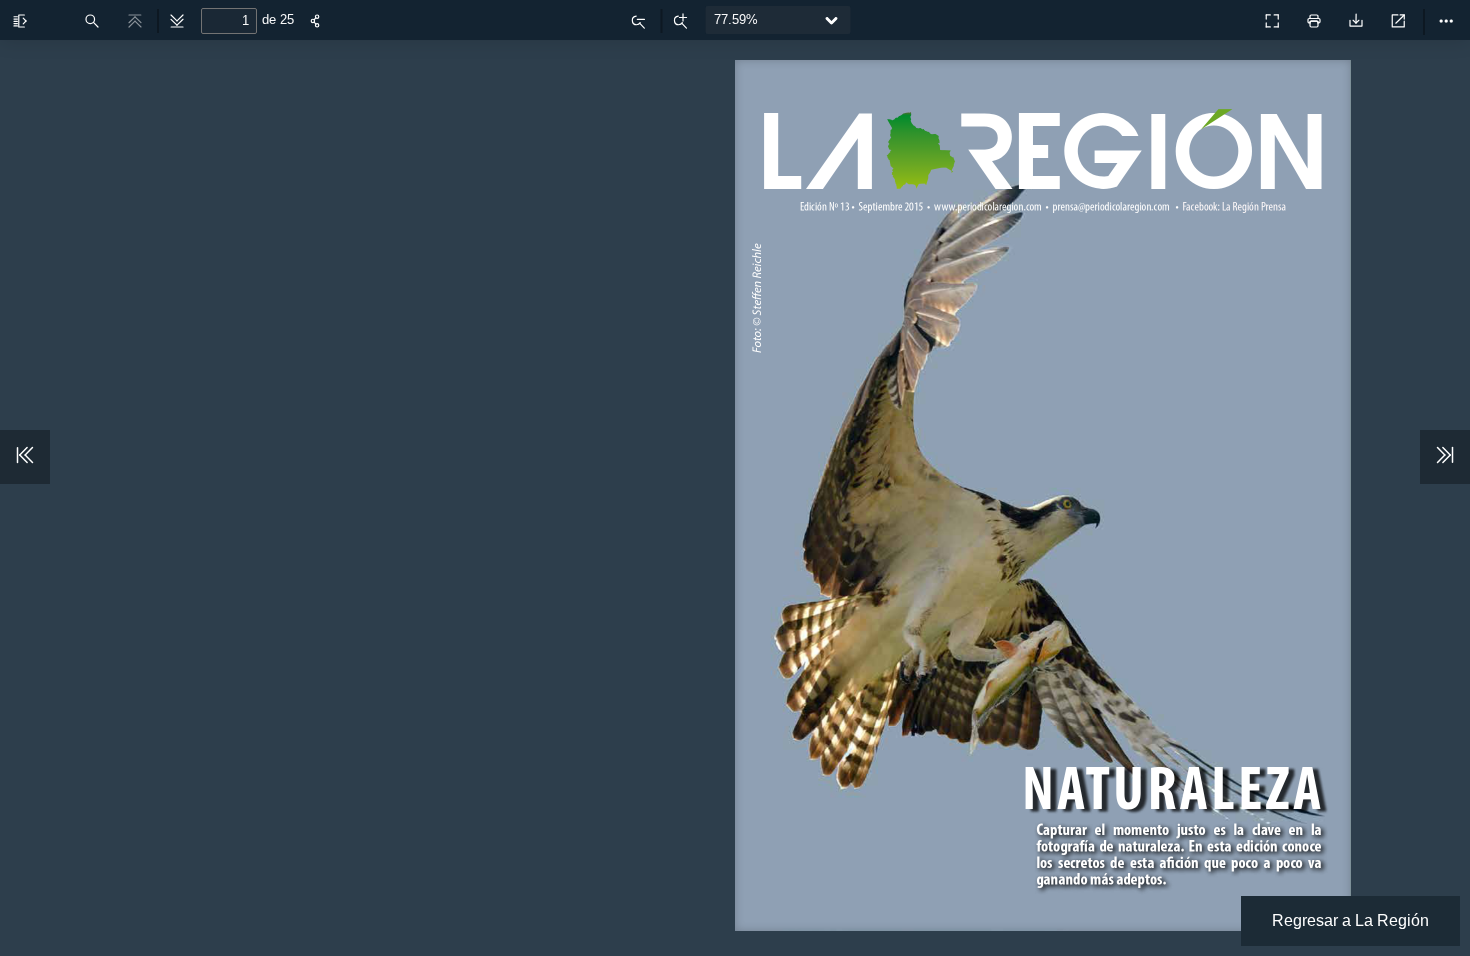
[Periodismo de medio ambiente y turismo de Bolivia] (1228, 16)
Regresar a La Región (1350, 920)
